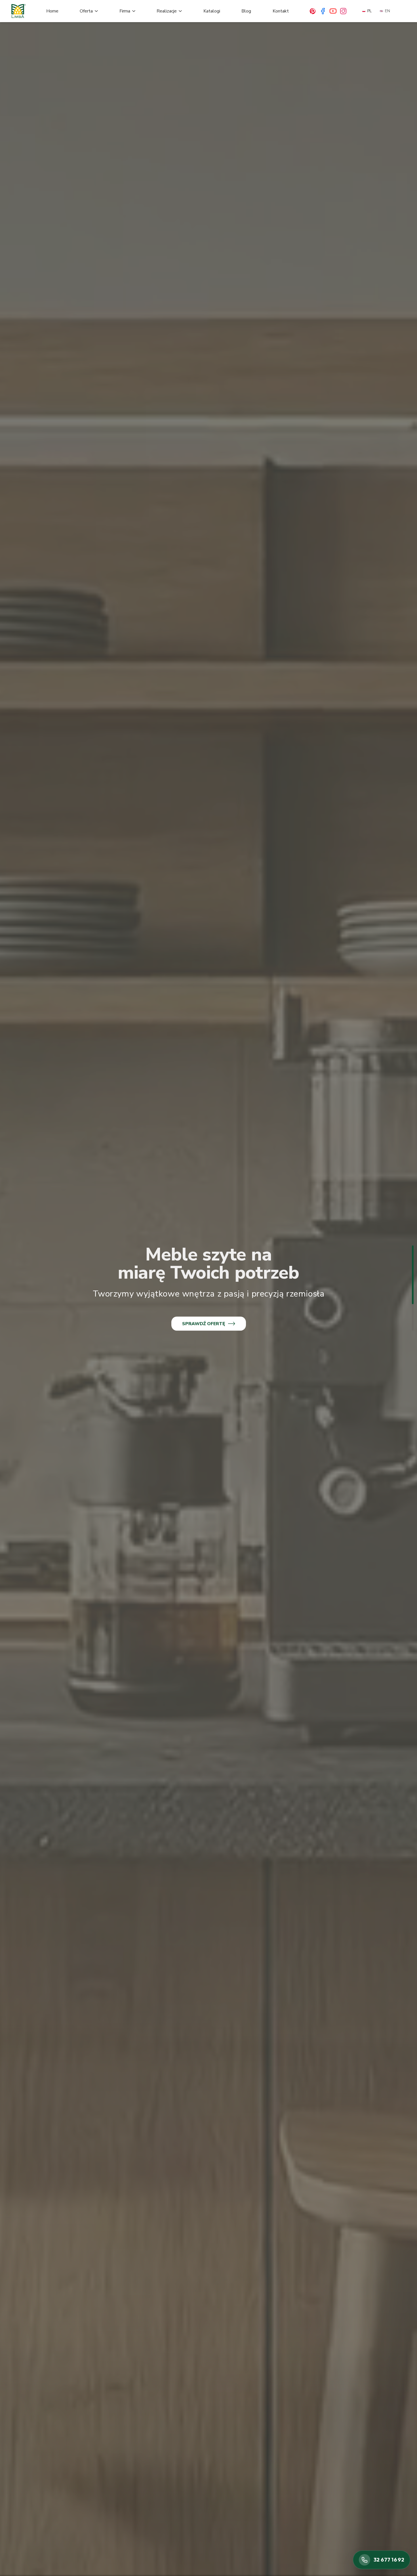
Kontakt (281, 11)
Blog (246, 11)
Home (52, 11)
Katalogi (212, 11)
